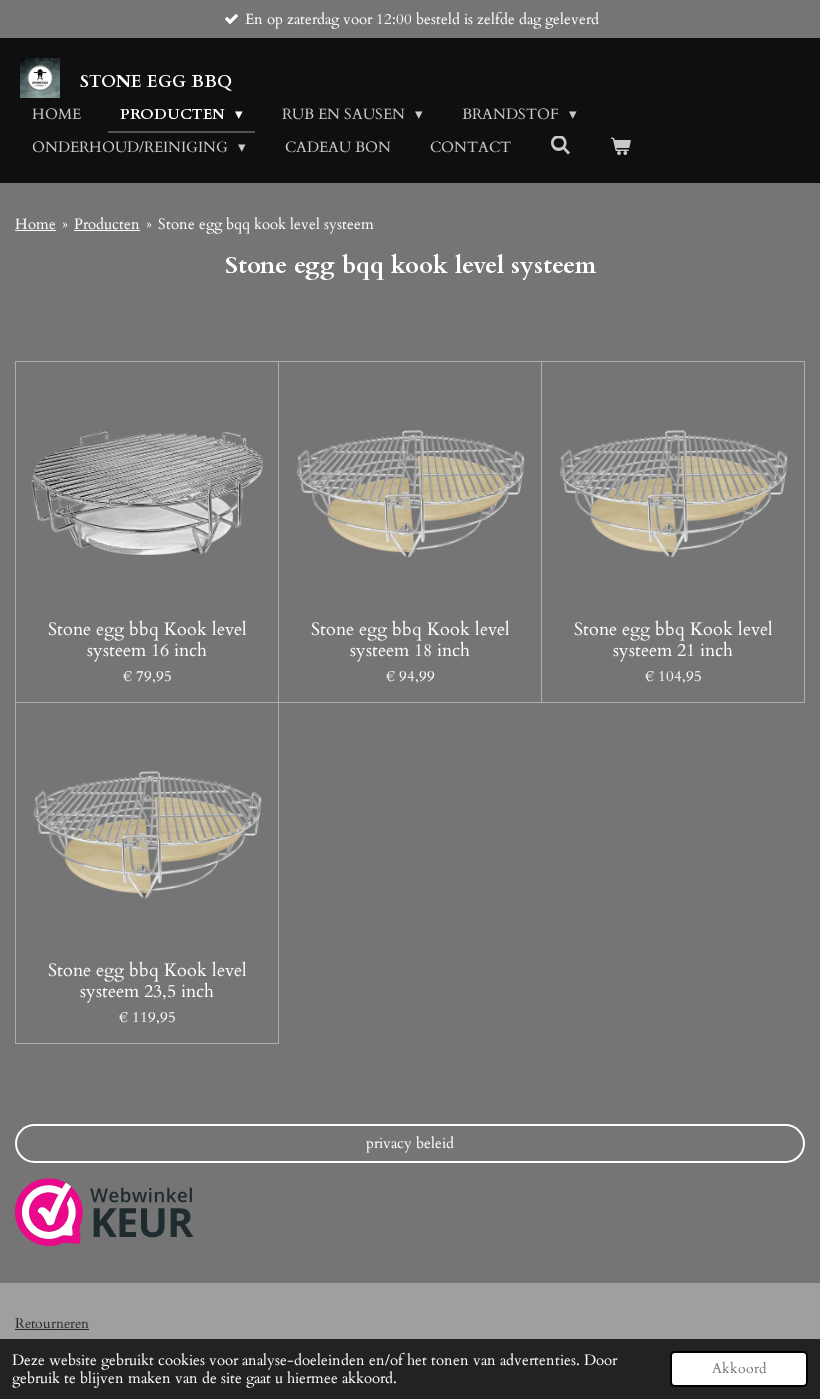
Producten (107, 224)
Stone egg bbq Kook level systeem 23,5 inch (147, 981)
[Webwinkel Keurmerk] (104, 1215)
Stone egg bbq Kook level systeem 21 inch (673, 640)
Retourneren (52, 1323)
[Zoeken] (560, 146)
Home (35, 224)
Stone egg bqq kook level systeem (266, 224)
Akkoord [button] (739, 1369)
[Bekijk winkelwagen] (620, 147)
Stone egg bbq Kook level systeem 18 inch (410, 640)
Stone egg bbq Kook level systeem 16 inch (147, 640)
